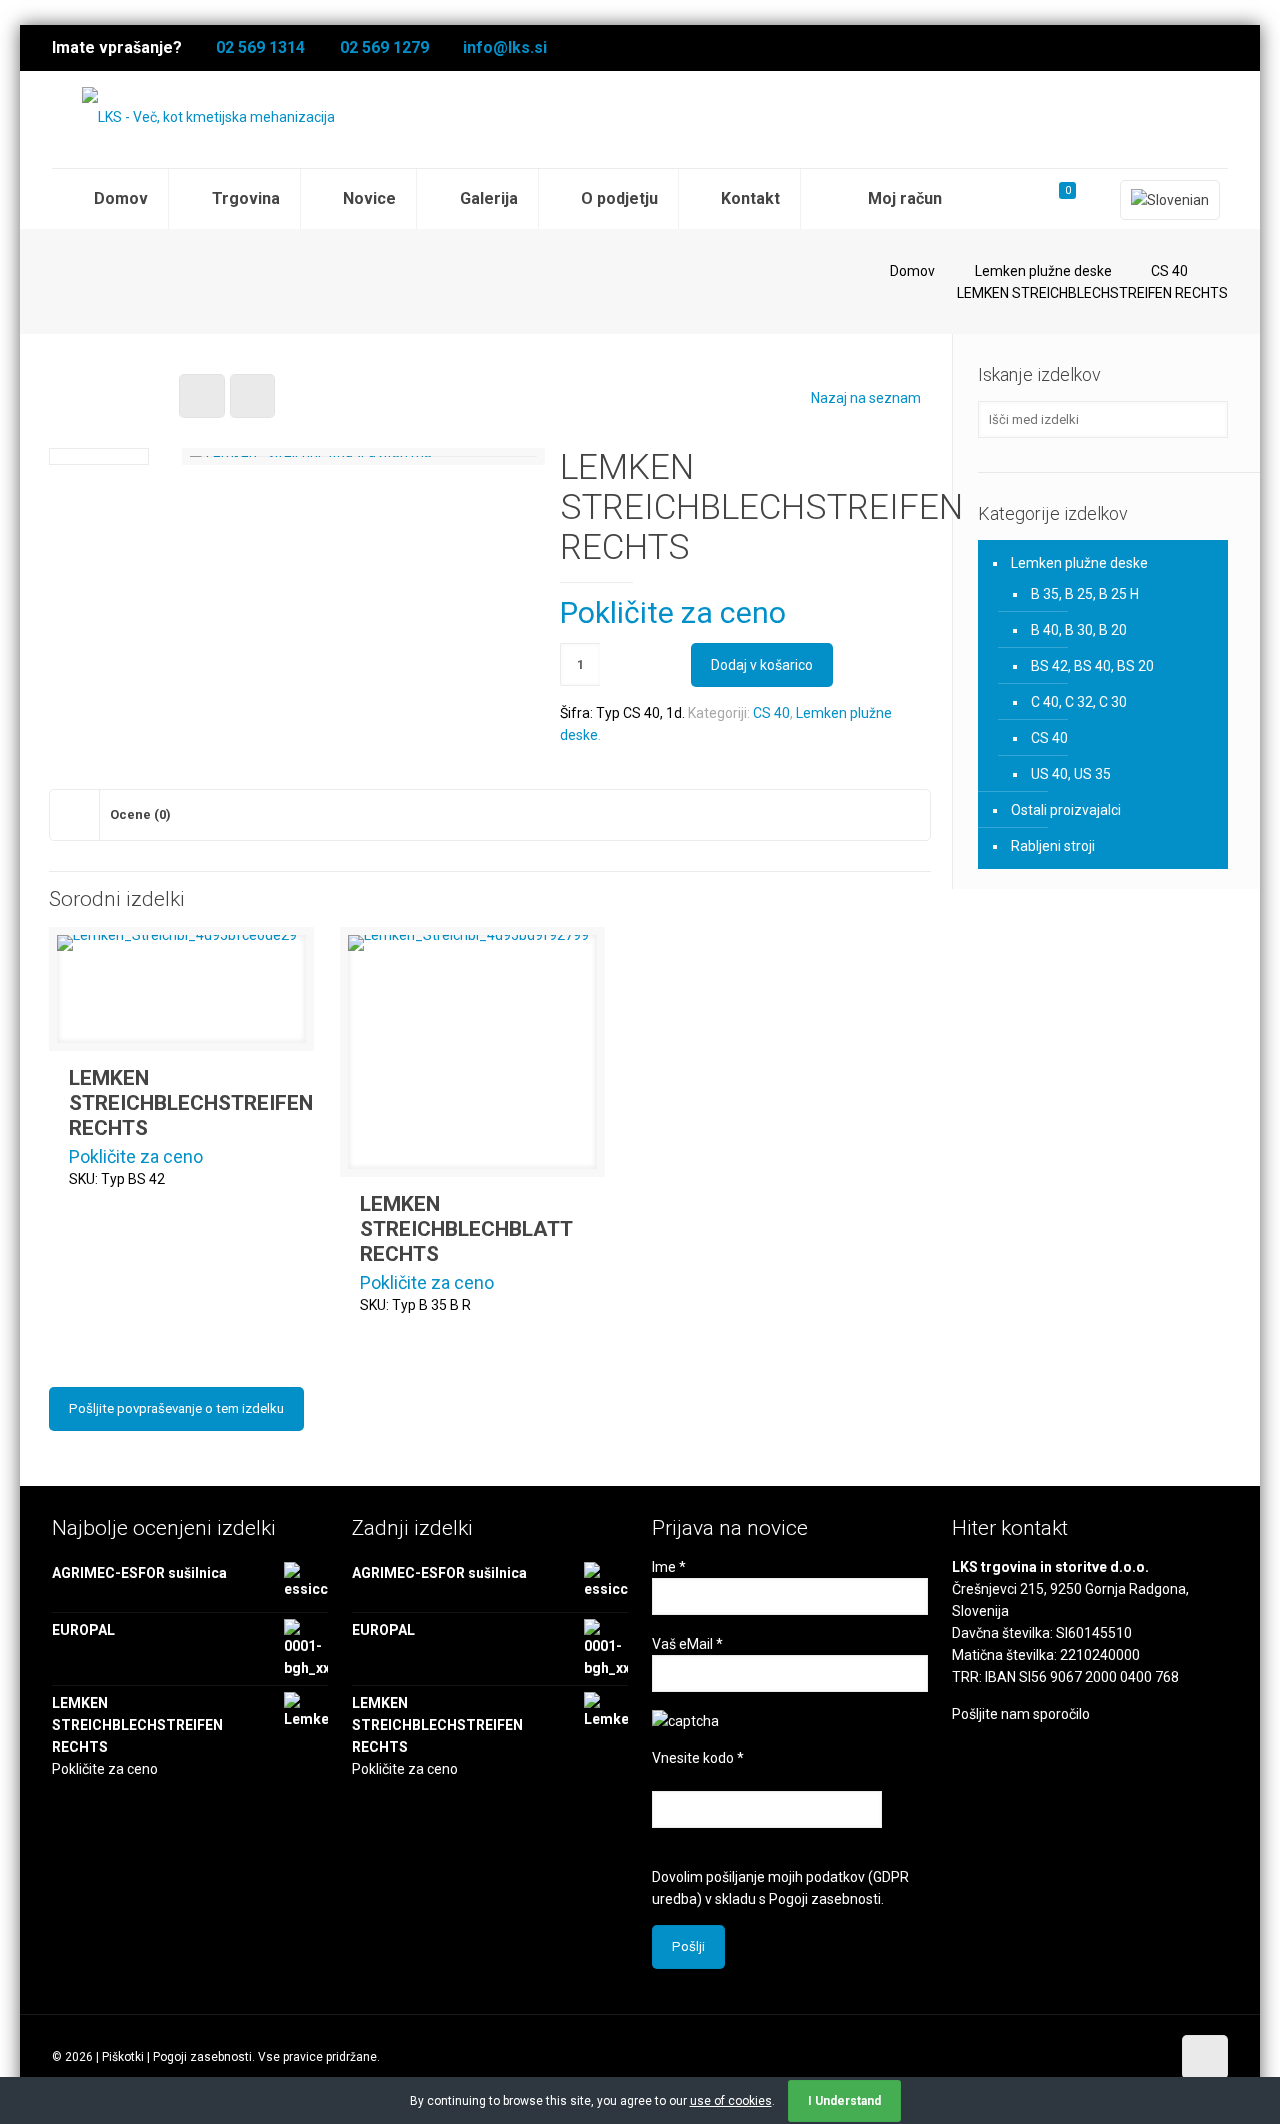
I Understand (844, 2101)
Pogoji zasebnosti (825, 1899)
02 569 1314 (260, 47)
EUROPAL (83, 1630)
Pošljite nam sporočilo (1021, 1714)
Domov (912, 271)
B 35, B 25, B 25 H (1085, 594)
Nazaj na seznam (866, 398)
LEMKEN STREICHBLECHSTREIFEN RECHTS (191, 1103)
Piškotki (123, 2057)
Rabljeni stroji (1053, 846)
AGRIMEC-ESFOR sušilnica (139, 1573)
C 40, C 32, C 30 (1079, 702)
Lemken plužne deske (1043, 271)
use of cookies (731, 2101)
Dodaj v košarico (762, 665)
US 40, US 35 (1071, 774)
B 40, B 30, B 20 (1079, 630)
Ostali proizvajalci (1066, 810)
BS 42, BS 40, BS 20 (1092, 666)
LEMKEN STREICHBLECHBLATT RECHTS (466, 1229)
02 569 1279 (384, 47)
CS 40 (1169, 271)
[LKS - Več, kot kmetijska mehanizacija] (208, 116)
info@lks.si (505, 47)
